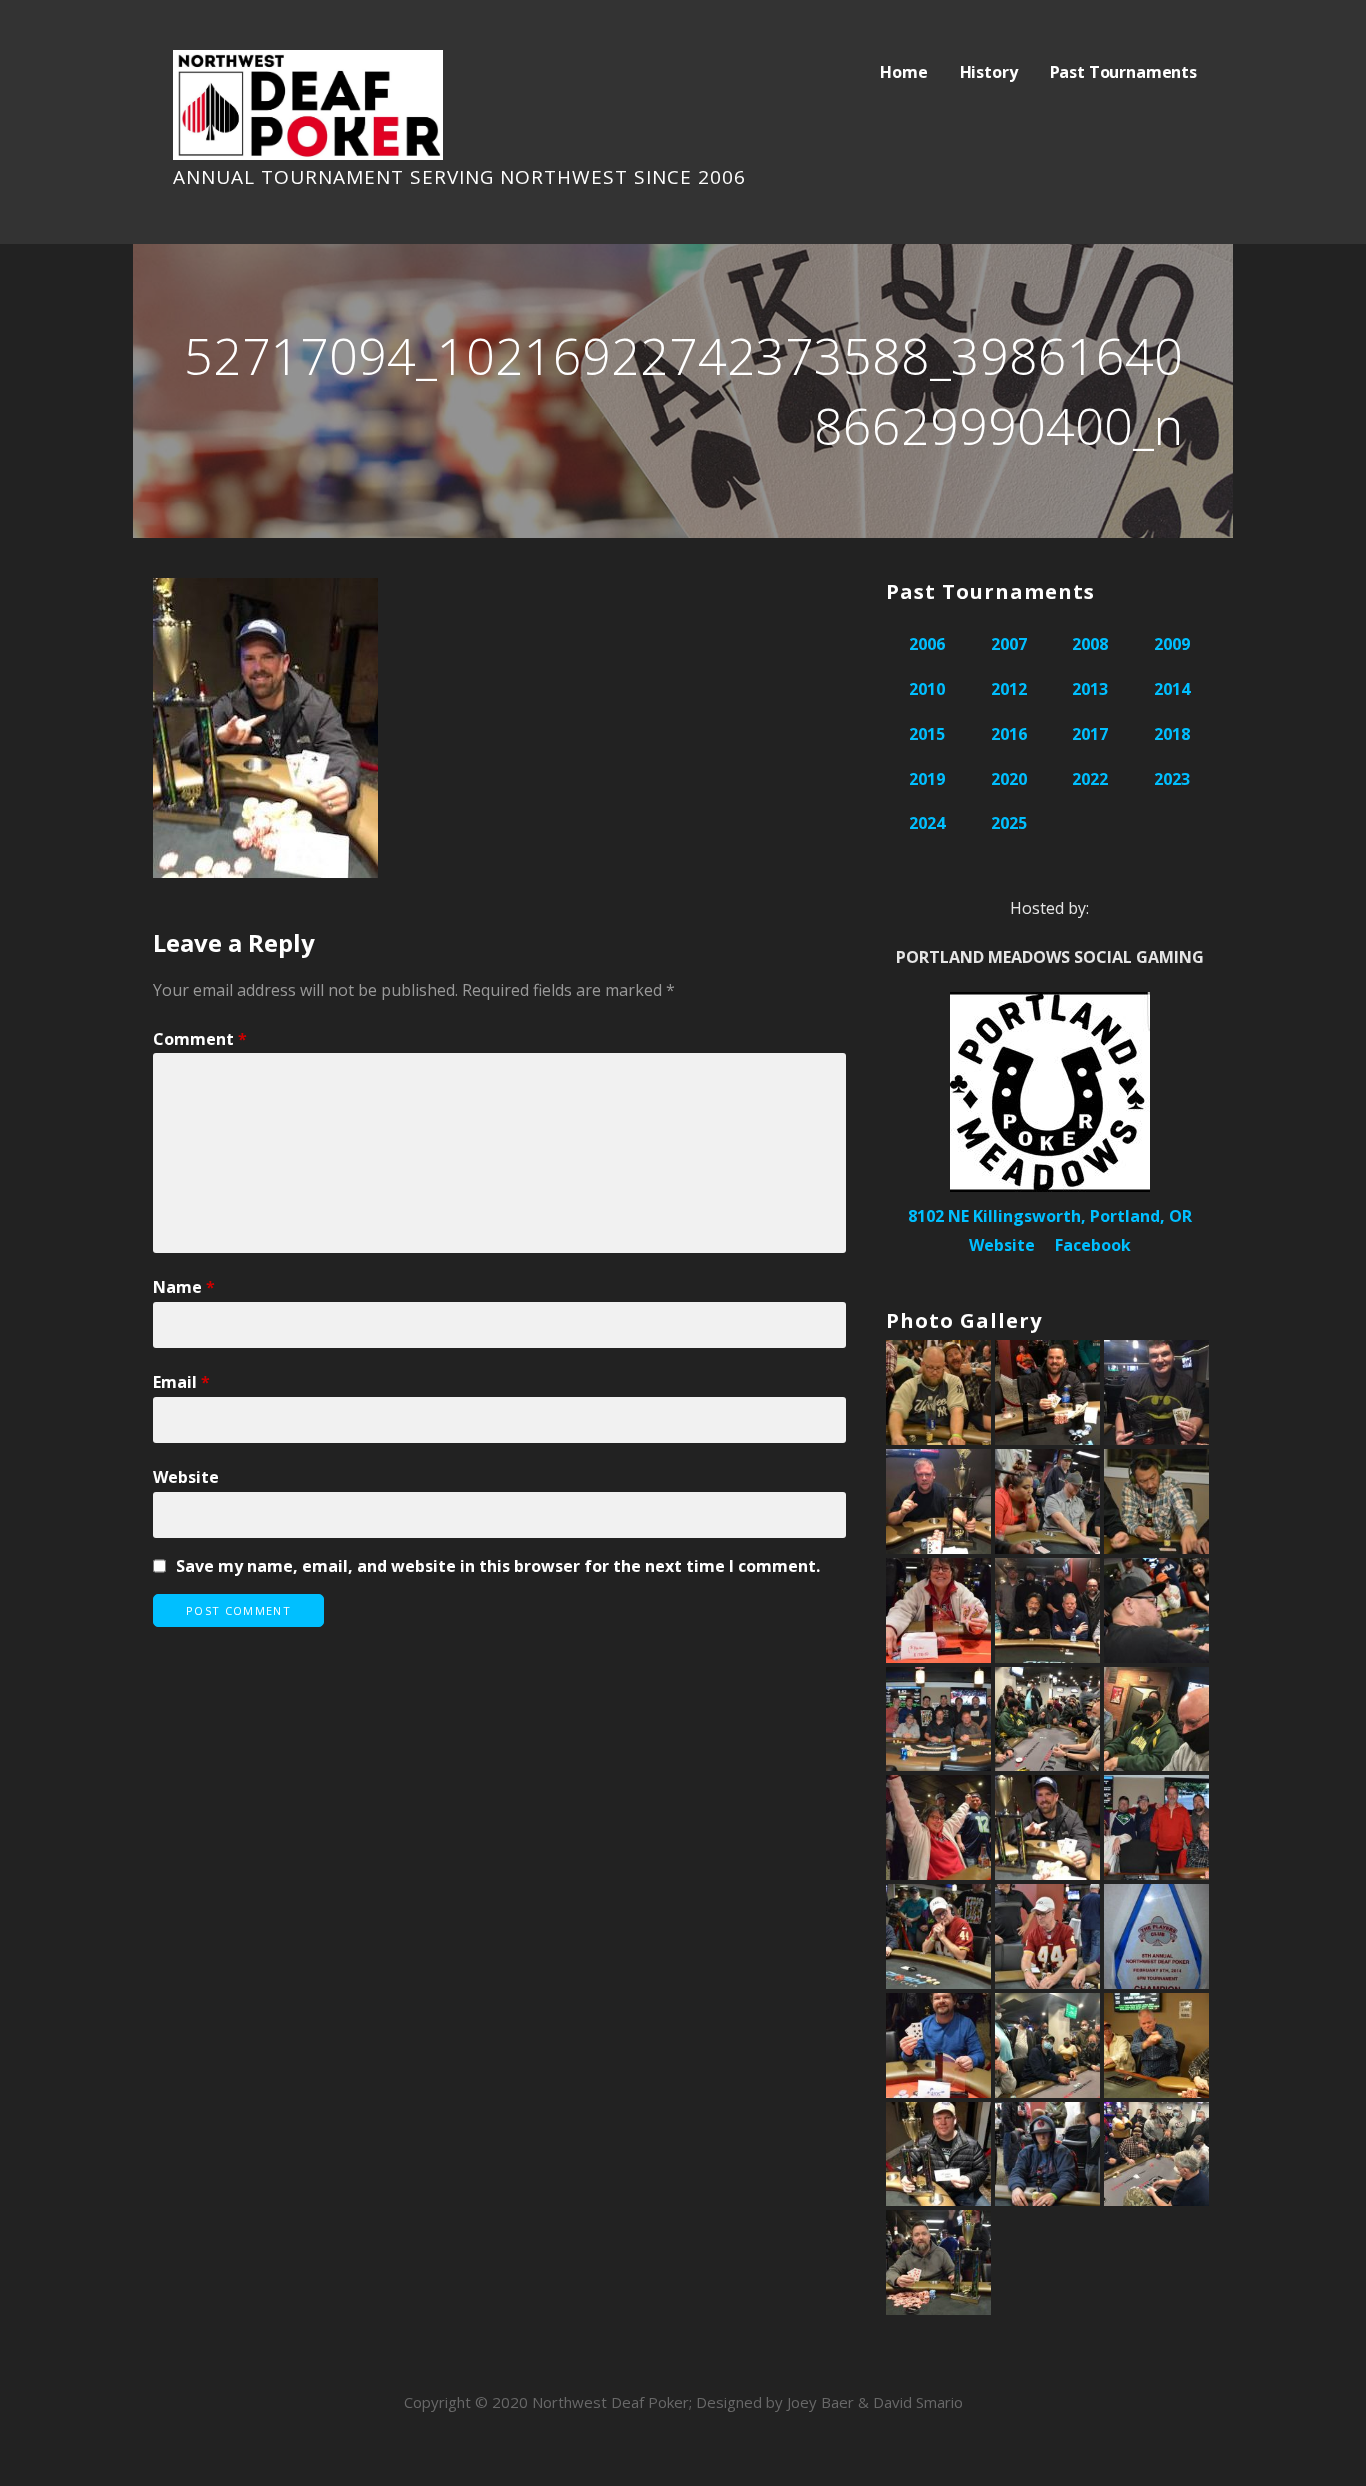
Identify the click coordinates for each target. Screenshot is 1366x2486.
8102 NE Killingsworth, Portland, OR (1050, 1216)
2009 (1172, 644)
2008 (1090, 644)
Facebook (1093, 1245)
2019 (927, 779)
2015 (927, 734)
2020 (1009, 779)
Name (184, 1287)
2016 (1009, 734)
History (989, 72)
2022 (1090, 779)
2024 (927, 823)
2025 (1009, 823)
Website (186, 1477)
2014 (1172, 689)
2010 (927, 689)
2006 (927, 644)
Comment (200, 1039)
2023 (1172, 779)
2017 (1090, 734)
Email (181, 1382)
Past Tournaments (1123, 72)
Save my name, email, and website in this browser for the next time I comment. (498, 1566)
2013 (1090, 689)
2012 (1009, 689)
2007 (1009, 644)
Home (903, 72)
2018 (1172, 734)
